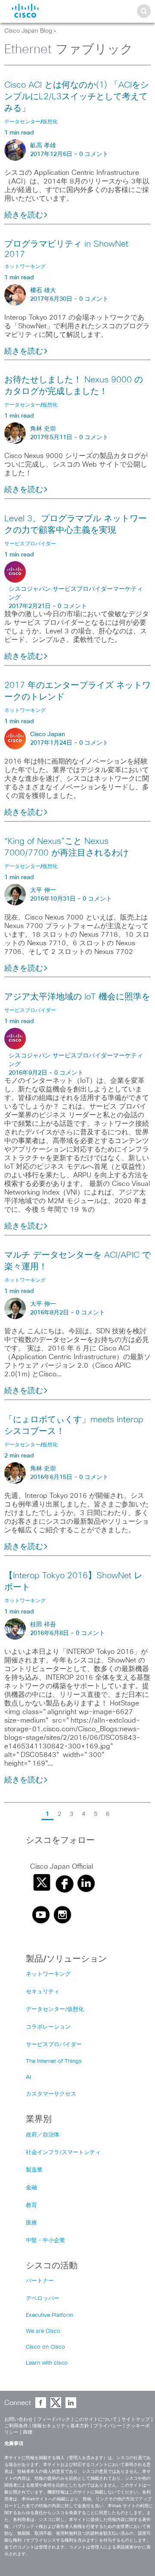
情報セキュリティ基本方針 (61, 2426)
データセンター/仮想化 (55, 2009)
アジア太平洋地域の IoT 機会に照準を (77, 997)
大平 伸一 (43, 890)
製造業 (34, 2170)
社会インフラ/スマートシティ (63, 2153)
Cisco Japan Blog (28, 31)
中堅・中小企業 (45, 2241)
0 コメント (94, 154)
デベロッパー (43, 2299)
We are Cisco (43, 2331)
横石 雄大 (43, 290)
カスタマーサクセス (51, 2094)
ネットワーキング (48, 1974)
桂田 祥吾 (43, 1625)
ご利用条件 (16, 2426)
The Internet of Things (54, 2061)
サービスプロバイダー (54, 2045)
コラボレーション (48, 2027)
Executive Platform (50, 2315)
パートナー (40, 2281)
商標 (28, 2432)
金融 (31, 2188)
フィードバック (54, 2419)
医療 (31, 2223)
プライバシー (108, 2426)
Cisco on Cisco (45, 2347)
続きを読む (24, 215)
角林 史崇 (43, 429)
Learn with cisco (47, 2363)
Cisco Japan (48, 734)
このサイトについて (96, 2419)
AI (28, 2077)
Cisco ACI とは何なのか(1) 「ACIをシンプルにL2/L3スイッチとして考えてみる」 (77, 97)
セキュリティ (43, 1992)
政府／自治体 (43, 2135)
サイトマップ (136, 2419)
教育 (31, 2205)
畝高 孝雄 (43, 146)
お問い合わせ (19, 2419)
